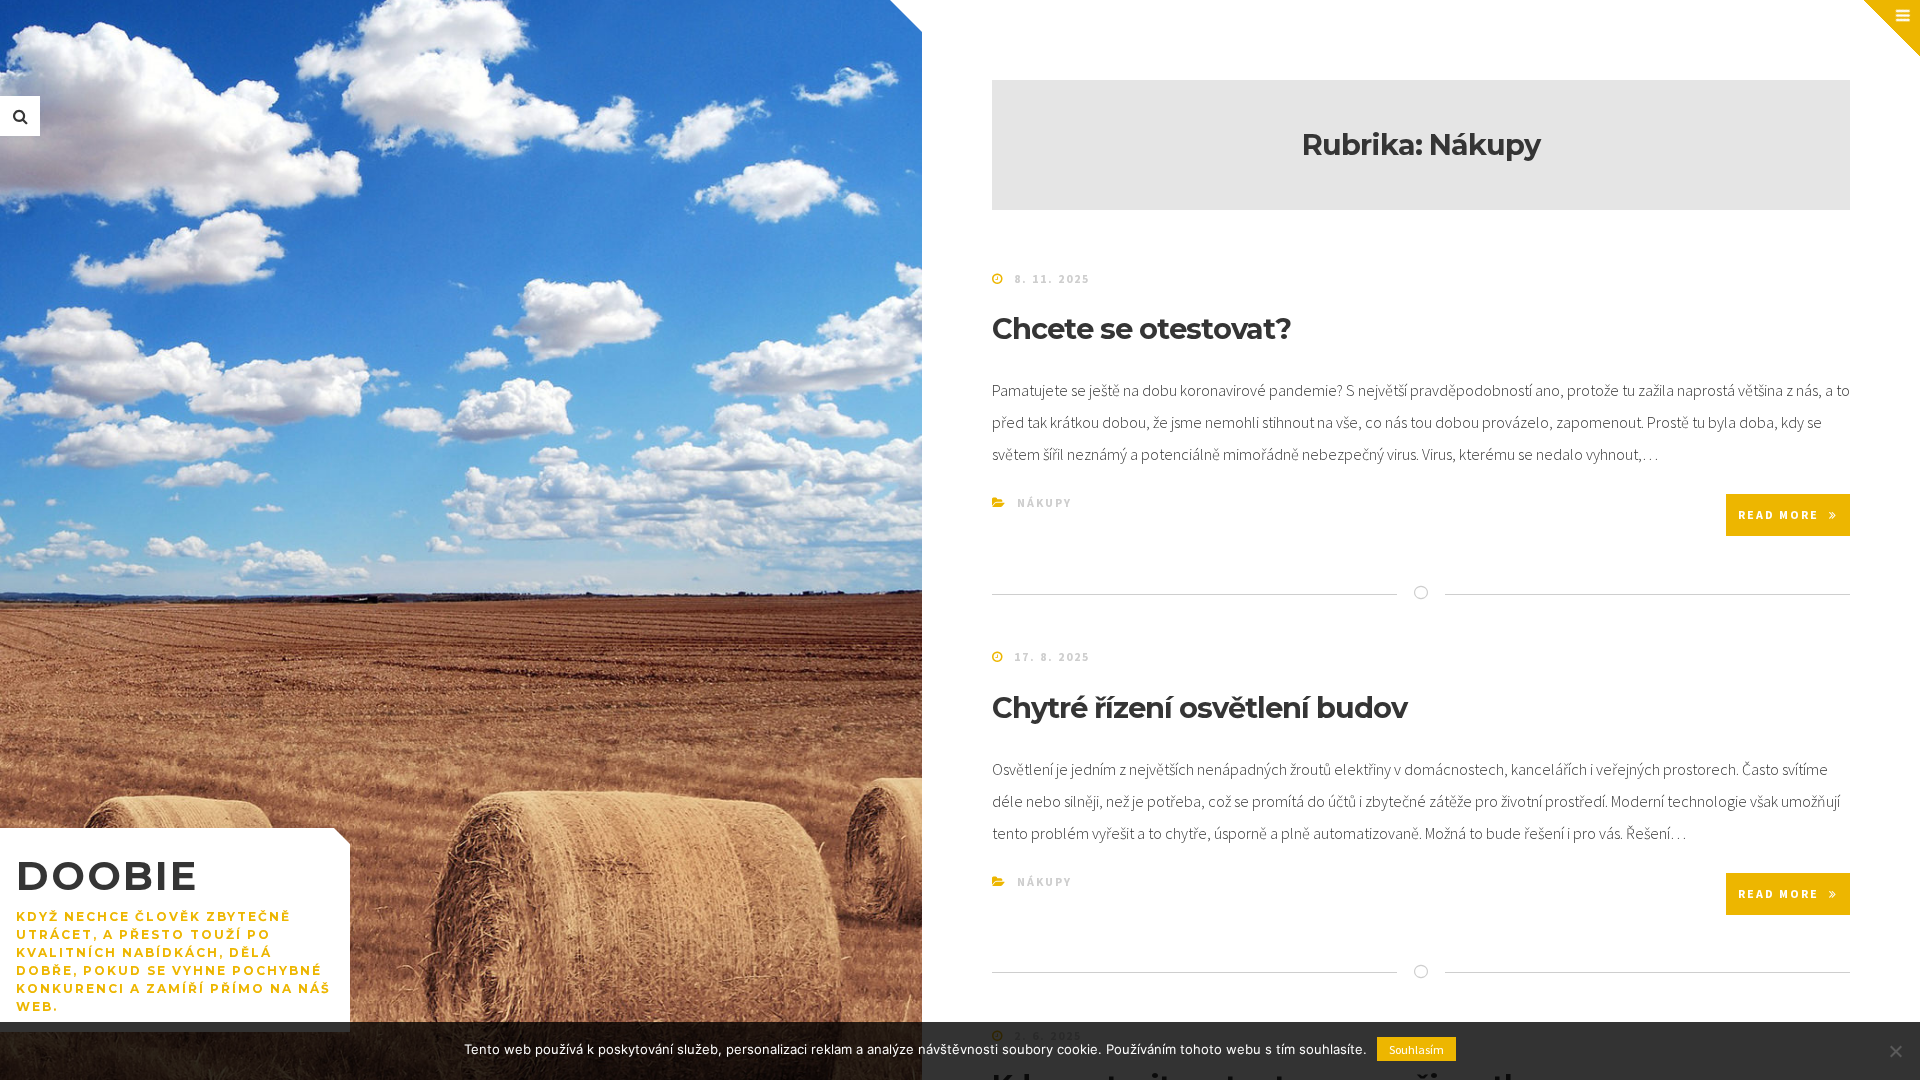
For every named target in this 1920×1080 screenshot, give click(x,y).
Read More (1778, 514)
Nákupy (1044, 502)
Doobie (107, 875)
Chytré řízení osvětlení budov (1199, 707)
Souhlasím (1416, 1049)
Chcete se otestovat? (1141, 328)
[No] (1895, 1051)
